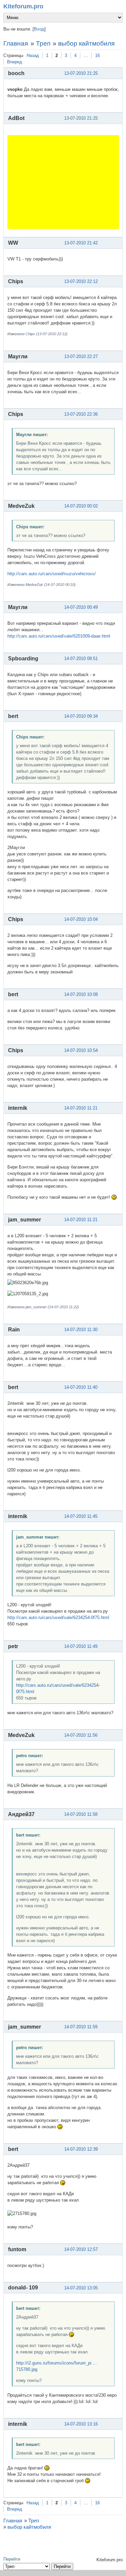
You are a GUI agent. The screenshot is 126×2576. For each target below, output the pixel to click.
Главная (16, 43)
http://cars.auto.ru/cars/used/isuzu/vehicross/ (52, 574)
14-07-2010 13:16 (81, 2424)
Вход (39, 29)
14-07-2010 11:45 (81, 1516)
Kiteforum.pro (23, 6)
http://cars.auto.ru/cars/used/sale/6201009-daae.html (59, 636)
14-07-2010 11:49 (81, 1646)
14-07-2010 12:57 (81, 2249)
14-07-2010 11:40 (81, 1387)
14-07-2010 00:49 (81, 607)
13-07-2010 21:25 (81, 73)
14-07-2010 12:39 (81, 2149)
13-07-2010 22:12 (81, 281)
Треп (43, 43)
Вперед (15, 62)
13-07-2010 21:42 (81, 243)
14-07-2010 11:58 (81, 1814)
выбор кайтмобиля (86, 43)
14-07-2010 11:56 (81, 1735)
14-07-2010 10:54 (81, 1050)
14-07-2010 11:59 (81, 2027)
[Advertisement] (64, 182)
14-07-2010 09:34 (81, 716)
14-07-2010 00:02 (81, 506)
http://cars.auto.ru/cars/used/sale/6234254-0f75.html (58, 1618)
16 (97, 55)
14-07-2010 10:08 (81, 994)
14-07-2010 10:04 (81, 919)
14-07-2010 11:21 (81, 1108)
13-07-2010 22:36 (81, 414)
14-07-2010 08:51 (81, 658)
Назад (33, 55)
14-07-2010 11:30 (81, 1330)
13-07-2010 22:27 (81, 356)
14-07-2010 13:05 (81, 2288)
